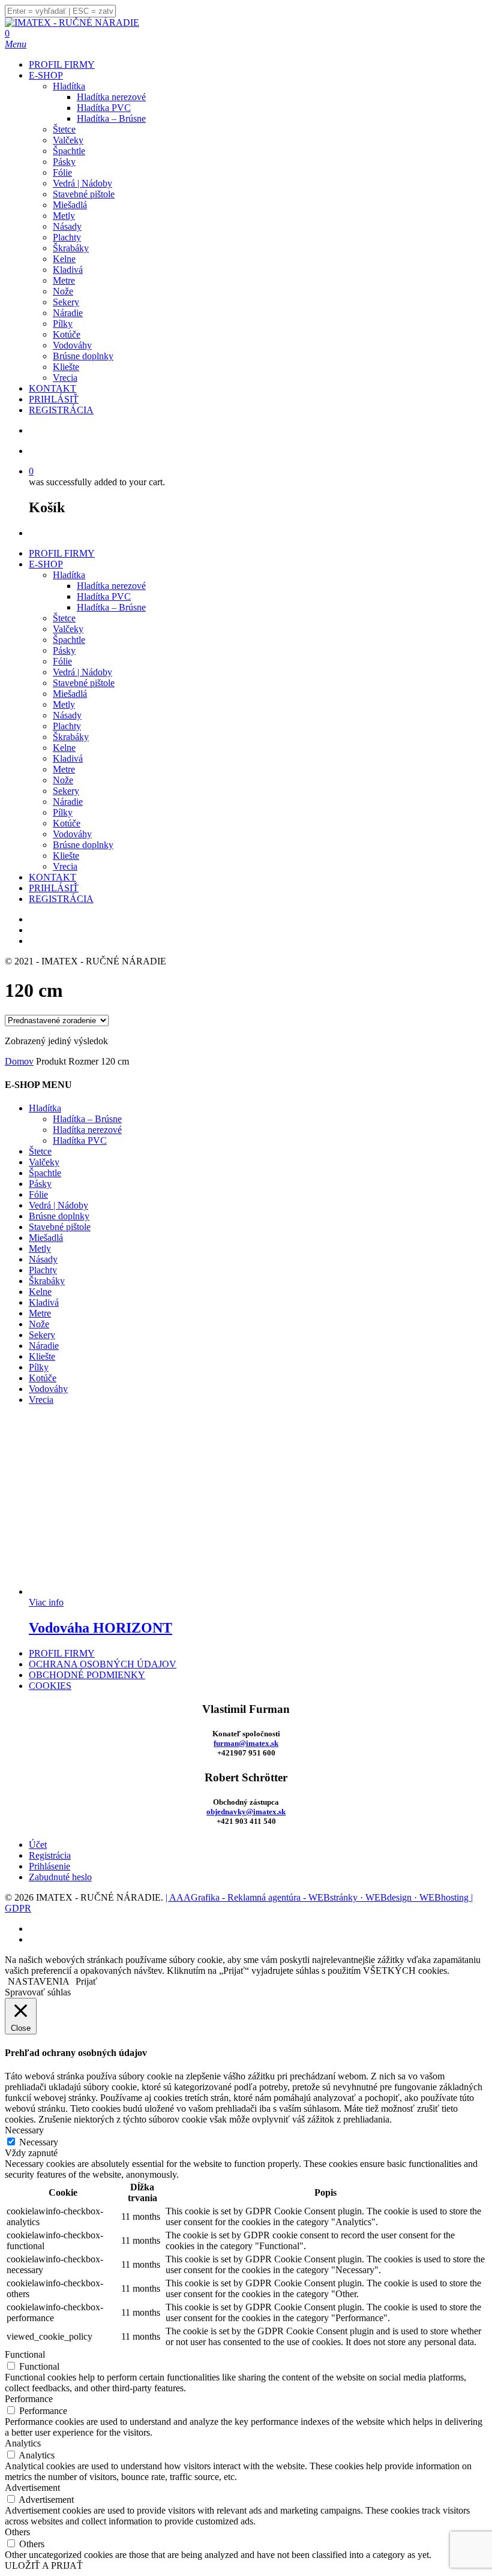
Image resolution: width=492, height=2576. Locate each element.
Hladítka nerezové (111, 586)
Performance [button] (29, 2399)
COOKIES (50, 1686)
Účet (38, 1845)
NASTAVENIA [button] (39, 1981)
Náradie (68, 802)
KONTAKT (52, 877)
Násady (67, 715)
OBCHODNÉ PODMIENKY (87, 1675)
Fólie (62, 661)
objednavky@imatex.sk (246, 1812)
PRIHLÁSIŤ (54, 888)
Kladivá (68, 758)
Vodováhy (72, 834)
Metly (64, 704)
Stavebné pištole (84, 683)
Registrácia (50, 1855)
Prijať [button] (86, 1981)
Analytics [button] (23, 2443)
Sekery (66, 791)
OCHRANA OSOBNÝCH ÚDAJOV (103, 1664)
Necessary (39, 2142)
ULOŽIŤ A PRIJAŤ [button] (44, 2566)
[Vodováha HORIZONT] (119, 1591)
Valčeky (68, 629)
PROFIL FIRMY (62, 553)
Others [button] (17, 2532)
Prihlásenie (49, 1866)
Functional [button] (25, 2354)
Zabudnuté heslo (60, 1877)
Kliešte (66, 856)
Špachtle (69, 640)
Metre (64, 769)
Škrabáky (71, 737)
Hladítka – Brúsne (111, 607)
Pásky (64, 650)
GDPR (18, 1908)
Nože (63, 780)
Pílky (63, 812)
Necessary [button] (24, 2130)
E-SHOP (46, 564)
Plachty (67, 726)
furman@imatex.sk (246, 1743)
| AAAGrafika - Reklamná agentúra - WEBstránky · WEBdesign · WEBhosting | (319, 1897)
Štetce (64, 618)
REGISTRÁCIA (61, 899)
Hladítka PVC (104, 596)
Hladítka (69, 575)
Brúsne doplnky (83, 845)
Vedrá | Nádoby (82, 672)
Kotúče (67, 823)
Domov (19, 1061)
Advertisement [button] (32, 2488)
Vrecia (65, 866)
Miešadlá (70, 694)
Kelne (64, 748)
